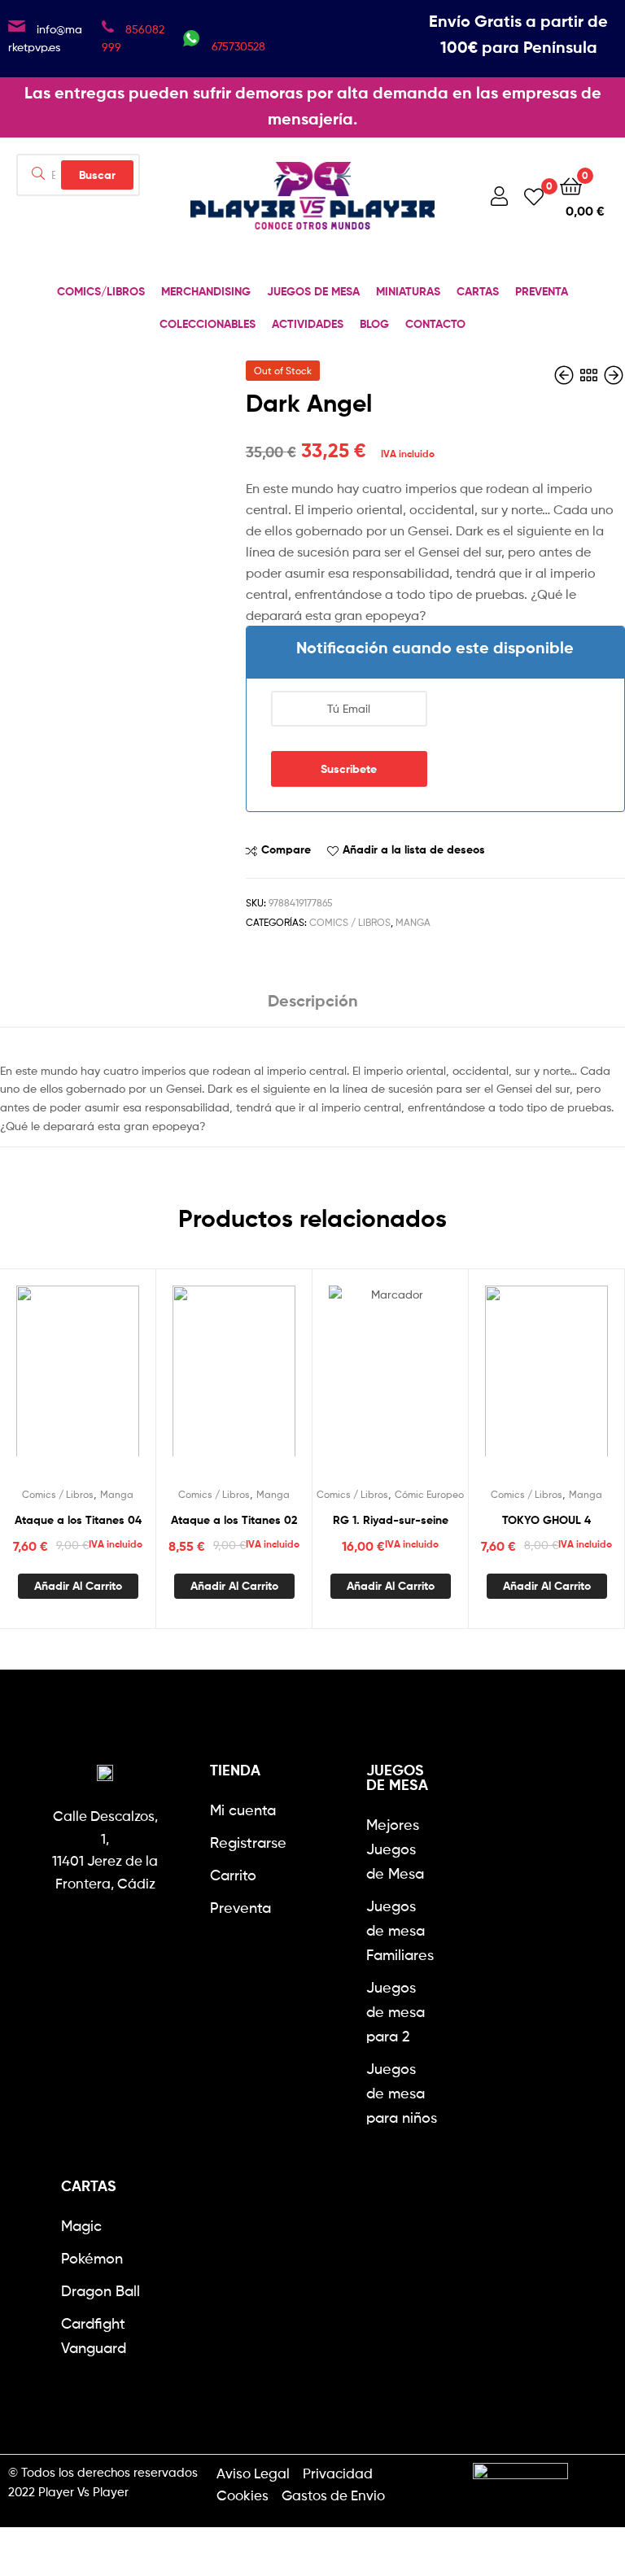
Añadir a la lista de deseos (414, 849)
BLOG (374, 324)
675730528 (238, 46)
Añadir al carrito (78, 1586)
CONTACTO (435, 324)
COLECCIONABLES (208, 324)
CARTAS (478, 291)
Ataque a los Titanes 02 (234, 1520)
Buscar (97, 175)
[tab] (313, 1007)
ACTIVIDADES (308, 324)
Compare (286, 849)
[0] (534, 196)
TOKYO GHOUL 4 (546, 1520)
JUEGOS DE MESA (313, 291)
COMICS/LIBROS (101, 291)
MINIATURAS (408, 291)
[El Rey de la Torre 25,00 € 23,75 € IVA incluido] (614, 375)
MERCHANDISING (206, 291)
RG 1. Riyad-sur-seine (391, 1520)
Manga (413, 922)
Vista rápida (117, 1381)
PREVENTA (542, 291)
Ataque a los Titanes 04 (78, 1520)
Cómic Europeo (429, 1494)
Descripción (313, 1000)
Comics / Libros (350, 922)
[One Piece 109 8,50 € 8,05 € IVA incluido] (566, 375)
